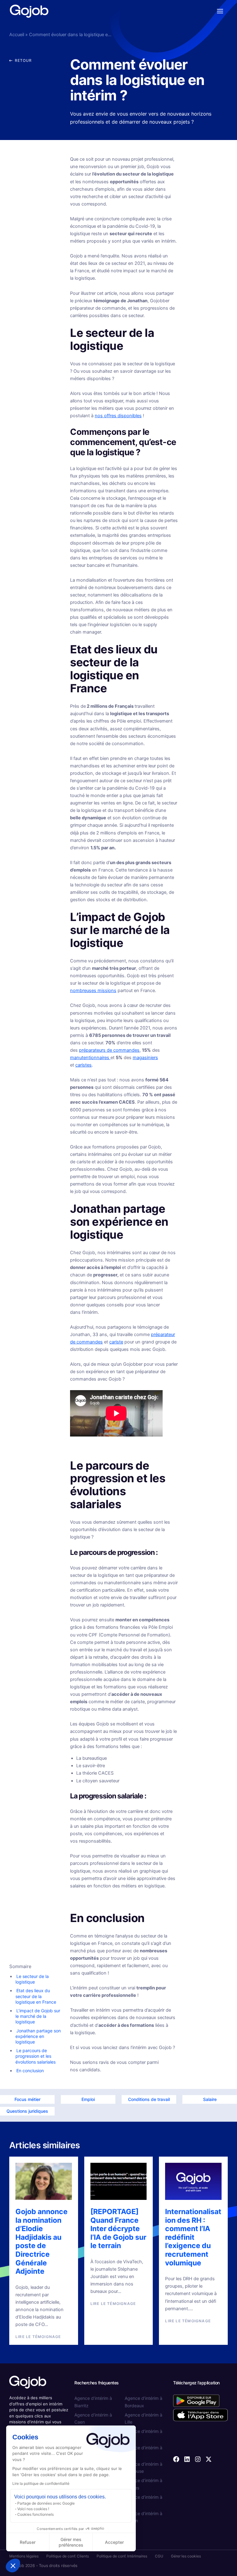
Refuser (28, 2542)
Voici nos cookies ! (33, 2509)
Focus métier (27, 2099)
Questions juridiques (27, 2111)
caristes (83, 1065)
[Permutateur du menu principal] (220, 11)
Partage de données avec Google (46, 2503)
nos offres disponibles (118, 416)
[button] (13, 2565)
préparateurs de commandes (109, 1050)
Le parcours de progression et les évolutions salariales (35, 2056)
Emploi (88, 2099)
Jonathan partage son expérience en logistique (38, 2036)
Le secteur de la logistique (32, 1979)
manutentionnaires (90, 1058)
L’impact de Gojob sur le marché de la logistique (38, 2016)
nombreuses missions (93, 991)
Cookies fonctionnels (35, 2514)
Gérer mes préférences (71, 2542)
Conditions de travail (149, 2099)
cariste (116, 1342)
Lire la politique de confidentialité (41, 2483)
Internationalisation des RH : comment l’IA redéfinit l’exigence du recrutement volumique (193, 2237)
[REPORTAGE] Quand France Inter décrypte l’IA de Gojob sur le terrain (118, 2229)
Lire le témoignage (38, 2337)
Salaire (210, 2099)
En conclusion (30, 2071)
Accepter (114, 2542)
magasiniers (145, 1058)
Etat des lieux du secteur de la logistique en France (36, 1996)
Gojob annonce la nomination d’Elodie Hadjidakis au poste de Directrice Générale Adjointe (42, 2241)
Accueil (17, 35)
